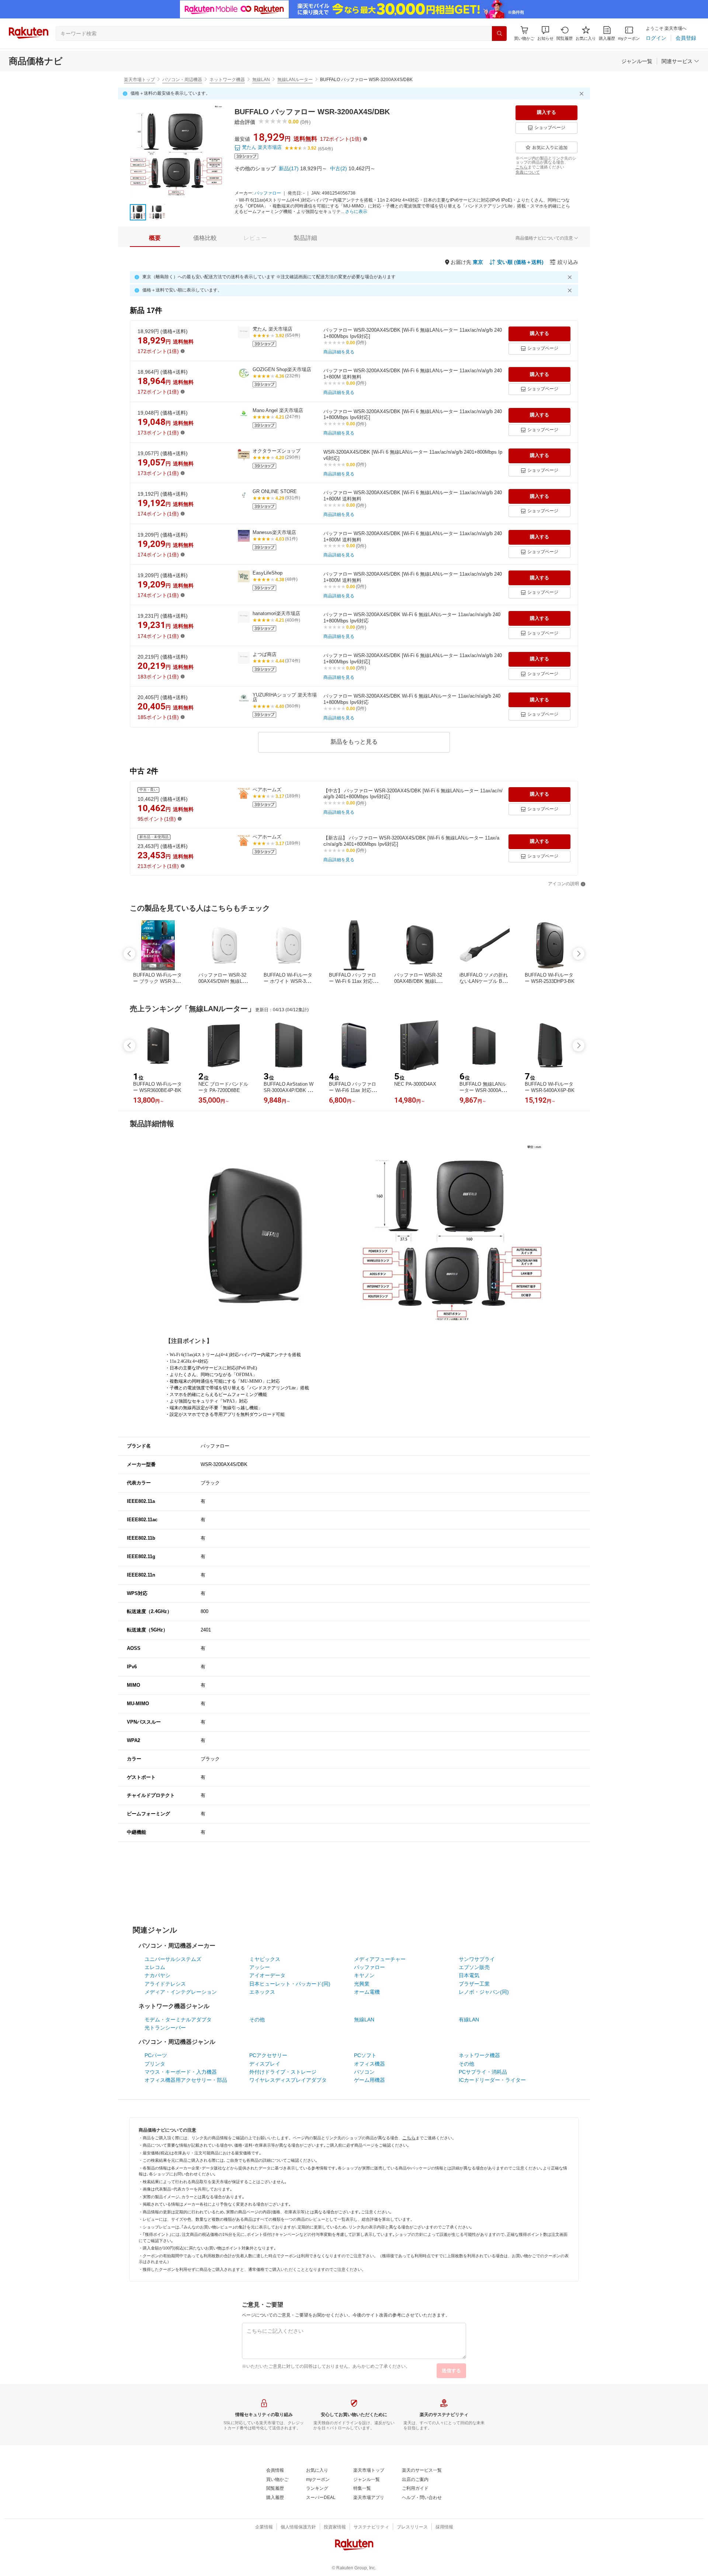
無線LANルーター (295, 80)
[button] (545, 33)
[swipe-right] (579, 954)
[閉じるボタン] (583, 94)
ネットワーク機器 (227, 80)
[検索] (499, 34)
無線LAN (261, 80)
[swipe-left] (129, 954)
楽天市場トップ (139, 80)
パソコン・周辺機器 (182, 80)
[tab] (155, 238)
